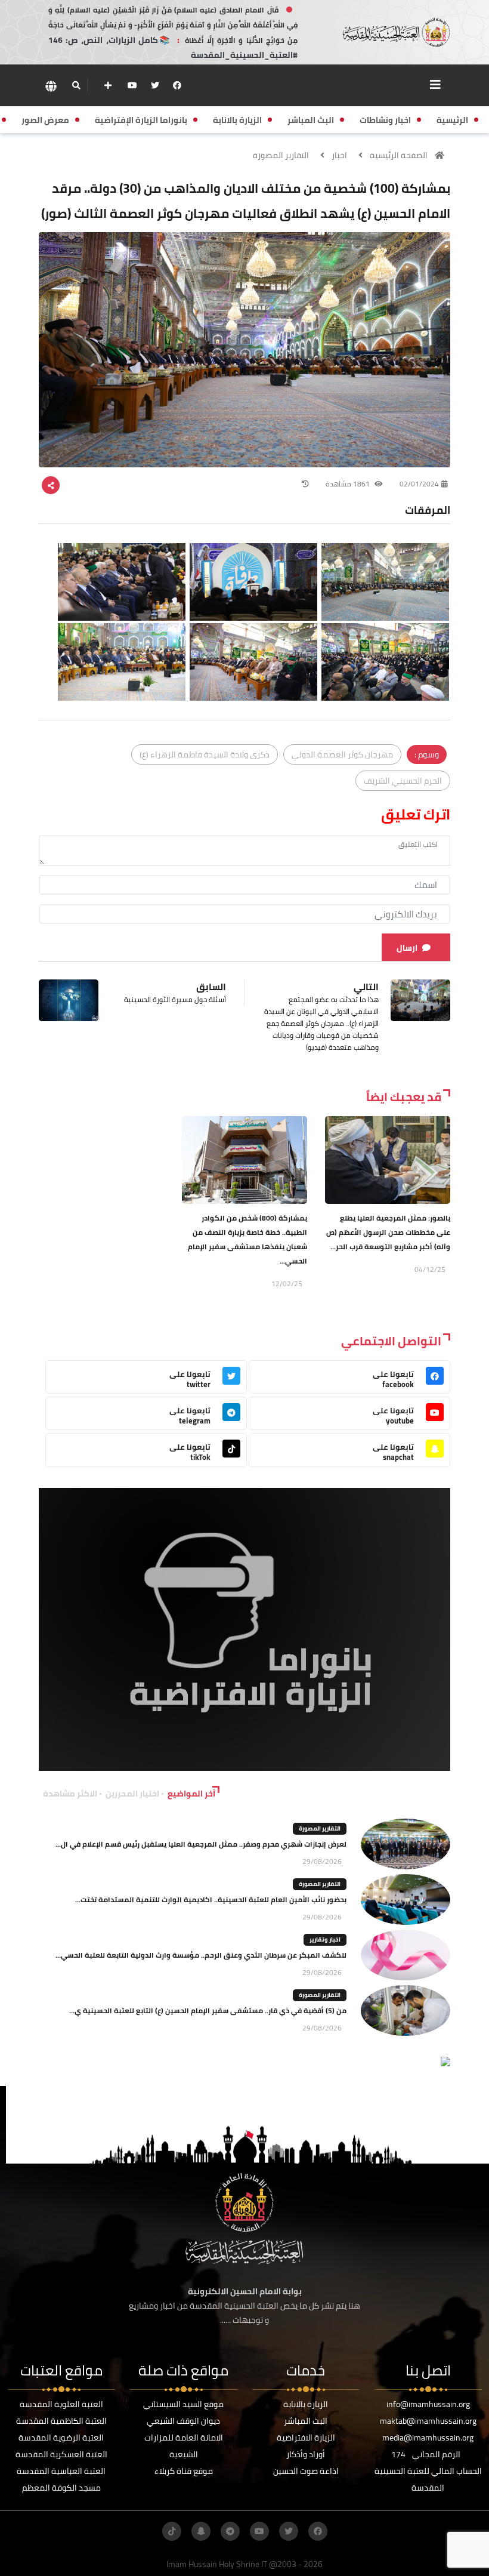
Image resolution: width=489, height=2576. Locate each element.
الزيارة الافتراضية (306, 2438)
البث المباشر (306, 2421)
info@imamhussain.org (428, 2404)
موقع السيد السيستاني (183, 2404)
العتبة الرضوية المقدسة (61, 2438)
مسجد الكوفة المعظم (61, 2488)
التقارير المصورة (281, 155)
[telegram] (230, 2531)
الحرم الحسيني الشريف (403, 781)
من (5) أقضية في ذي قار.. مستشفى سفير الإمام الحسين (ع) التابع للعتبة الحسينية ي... (208, 2010)
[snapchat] (201, 2531)
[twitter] (155, 85)
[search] (76, 85)
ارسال (407, 948)
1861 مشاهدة (349, 484)
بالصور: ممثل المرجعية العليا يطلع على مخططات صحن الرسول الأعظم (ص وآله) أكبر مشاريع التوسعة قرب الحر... (388, 1232)
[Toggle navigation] (435, 85)
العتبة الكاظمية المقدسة (61, 2421)
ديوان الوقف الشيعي (183, 2421)
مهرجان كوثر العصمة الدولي (342, 754)
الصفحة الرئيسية (399, 155)
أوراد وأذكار (306, 2454)
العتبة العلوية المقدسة (61, 2404)
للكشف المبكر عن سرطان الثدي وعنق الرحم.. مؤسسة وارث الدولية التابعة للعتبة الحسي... (201, 1955)
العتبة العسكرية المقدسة (61, 2454)
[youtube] (132, 85)
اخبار (339, 155)
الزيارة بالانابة (306, 2404)
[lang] (51, 86)
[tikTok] (172, 2531)
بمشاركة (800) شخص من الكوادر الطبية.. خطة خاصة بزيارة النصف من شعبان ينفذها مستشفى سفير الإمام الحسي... (247, 1239)
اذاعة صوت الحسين (306, 2471)
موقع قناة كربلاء (184, 2471)
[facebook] (177, 85)
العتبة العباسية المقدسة (61, 2471)
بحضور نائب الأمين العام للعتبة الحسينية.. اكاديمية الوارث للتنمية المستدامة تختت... (211, 1899)
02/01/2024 (419, 484)
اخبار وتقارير (325, 1939)
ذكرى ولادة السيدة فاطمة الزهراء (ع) (205, 754)
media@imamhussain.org (428, 2438)
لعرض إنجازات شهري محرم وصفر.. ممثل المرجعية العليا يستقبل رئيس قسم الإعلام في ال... (201, 1844)
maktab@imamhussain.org (428, 2421)
